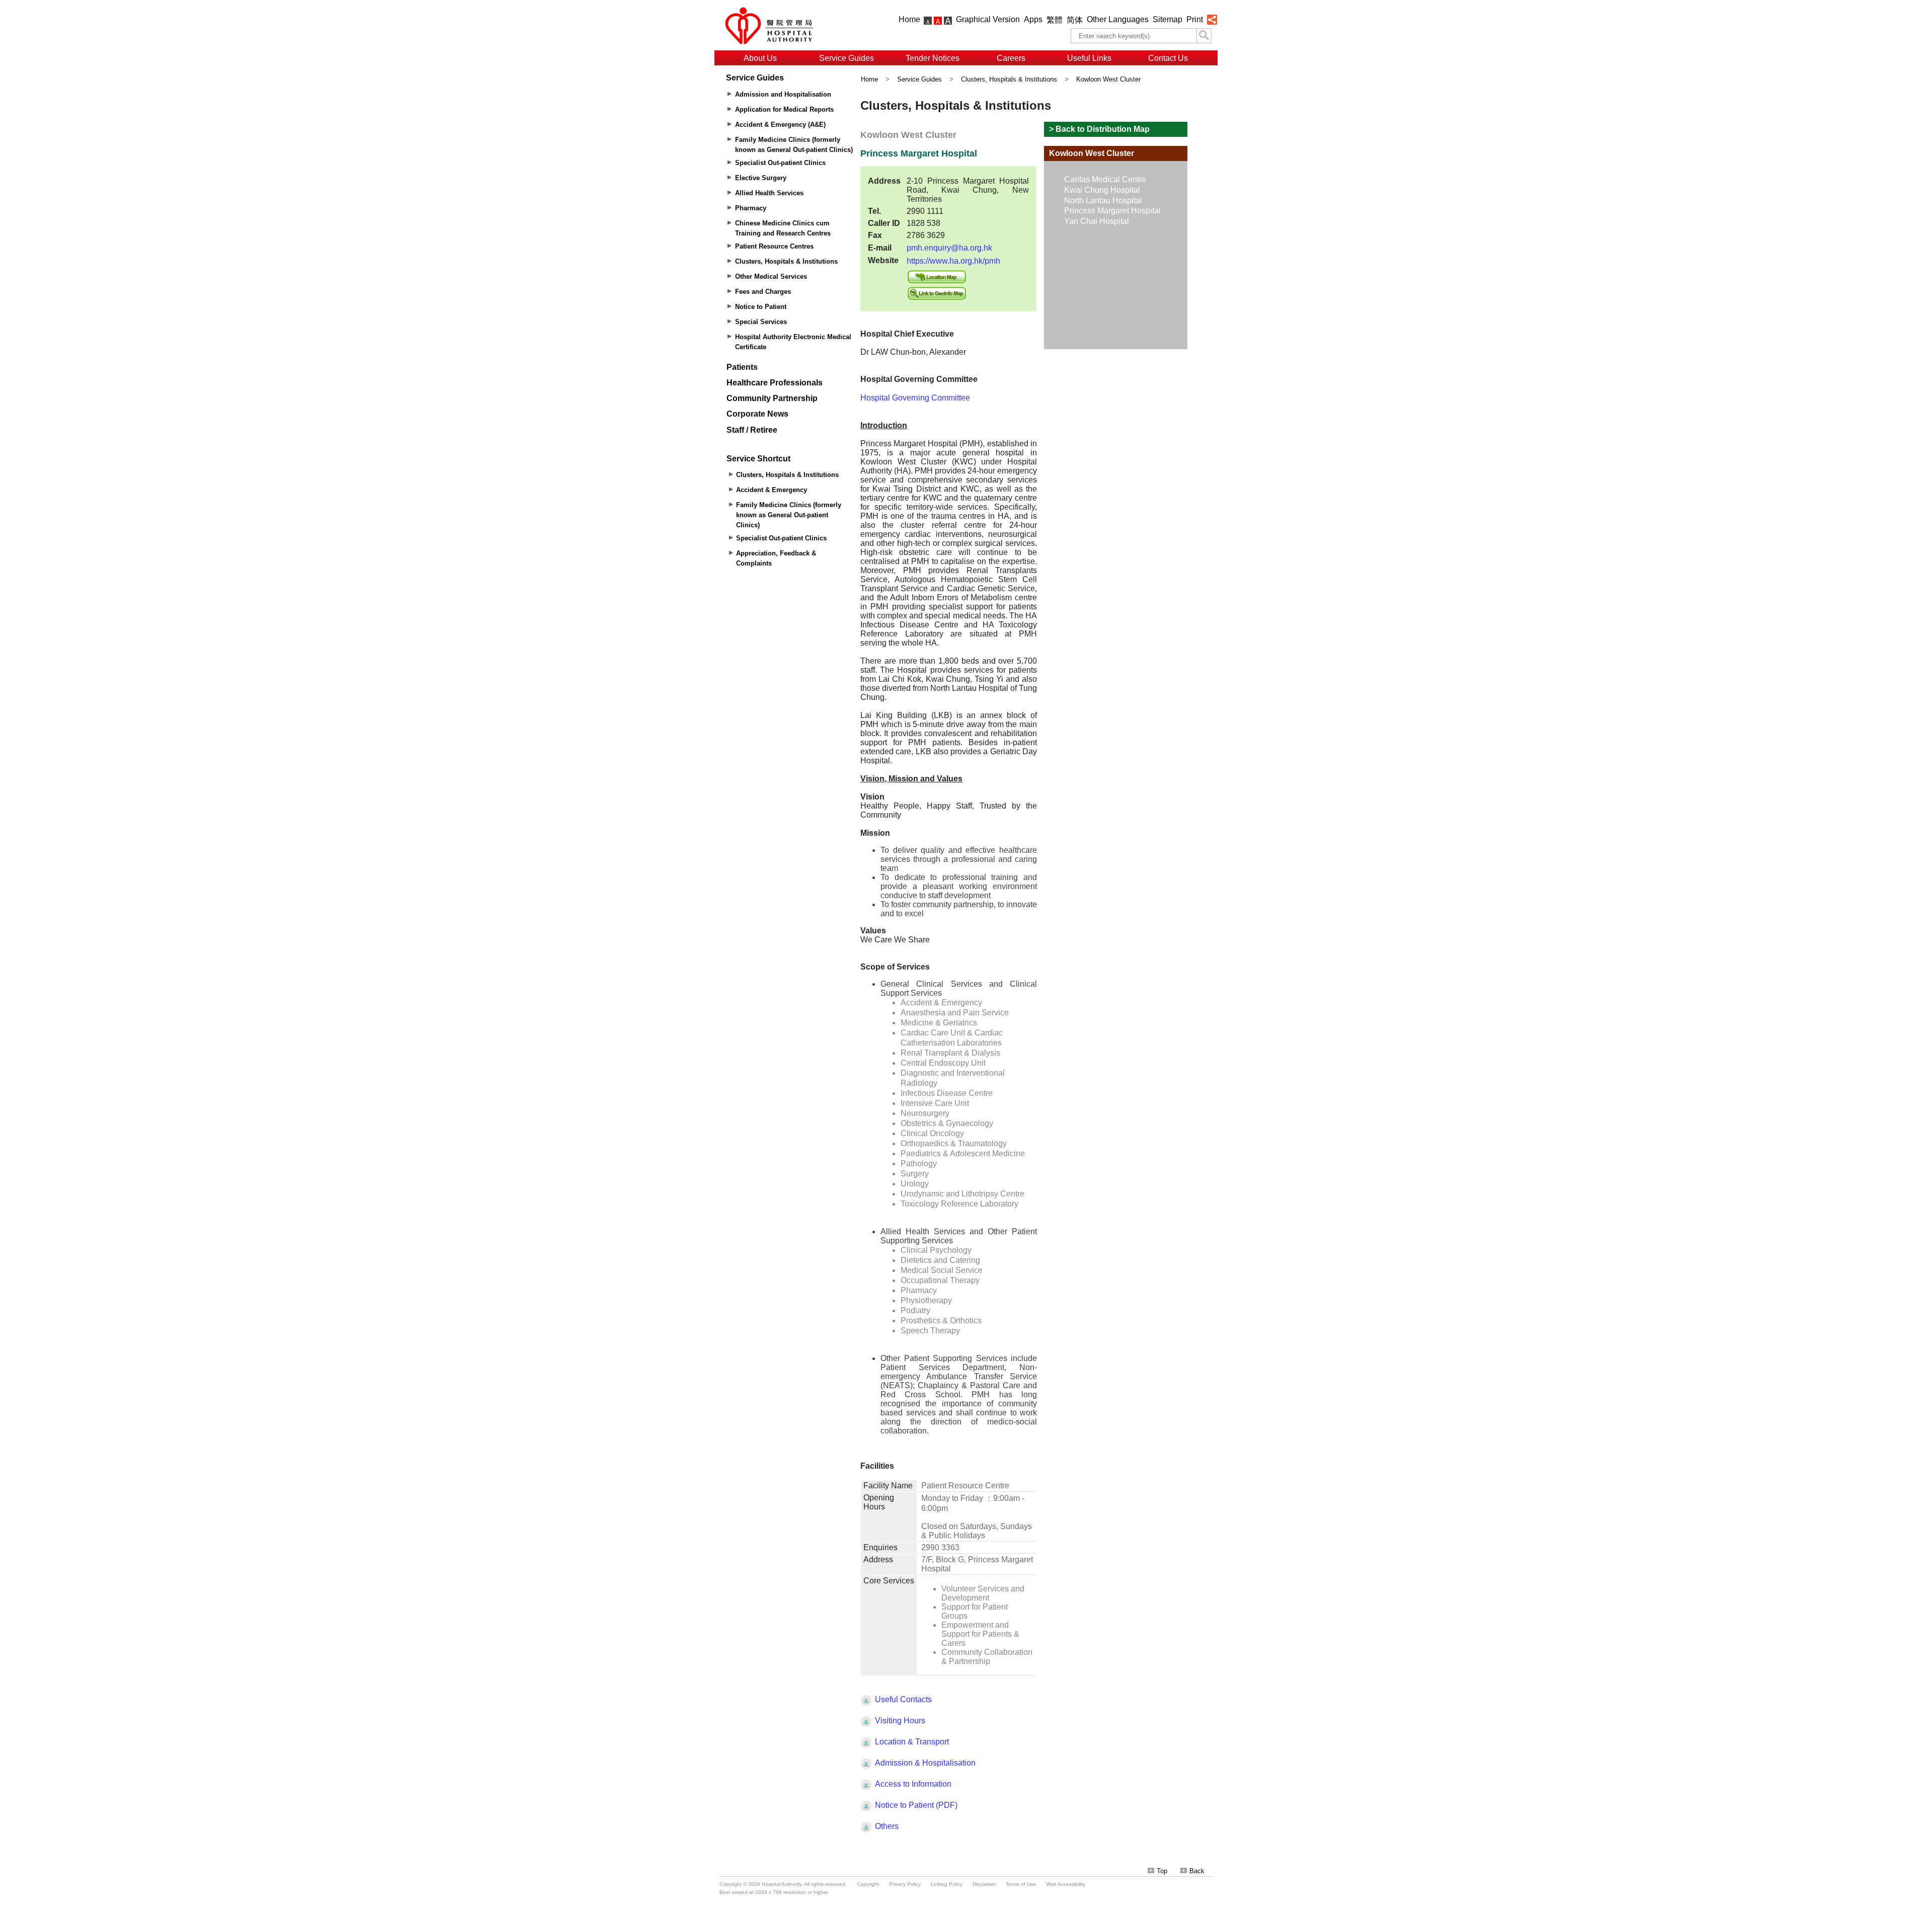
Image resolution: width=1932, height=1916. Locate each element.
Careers (1011, 58)
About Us (760, 58)
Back (1197, 1871)
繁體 (1055, 20)
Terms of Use (1021, 1884)
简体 (1075, 20)
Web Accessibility (1066, 1884)
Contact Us (1168, 58)
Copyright (868, 1884)
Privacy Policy (905, 1884)
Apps (1033, 19)
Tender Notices (933, 58)
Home (909, 19)
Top (1162, 1871)
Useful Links (1089, 58)
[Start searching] (1204, 36)
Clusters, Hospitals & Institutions (1009, 79)
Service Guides (847, 58)
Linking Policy (947, 1884)
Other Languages (1118, 19)
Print (1195, 19)
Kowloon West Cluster (1108, 79)
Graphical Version (988, 19)
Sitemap (1168, 19)
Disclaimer (984, 1884)
